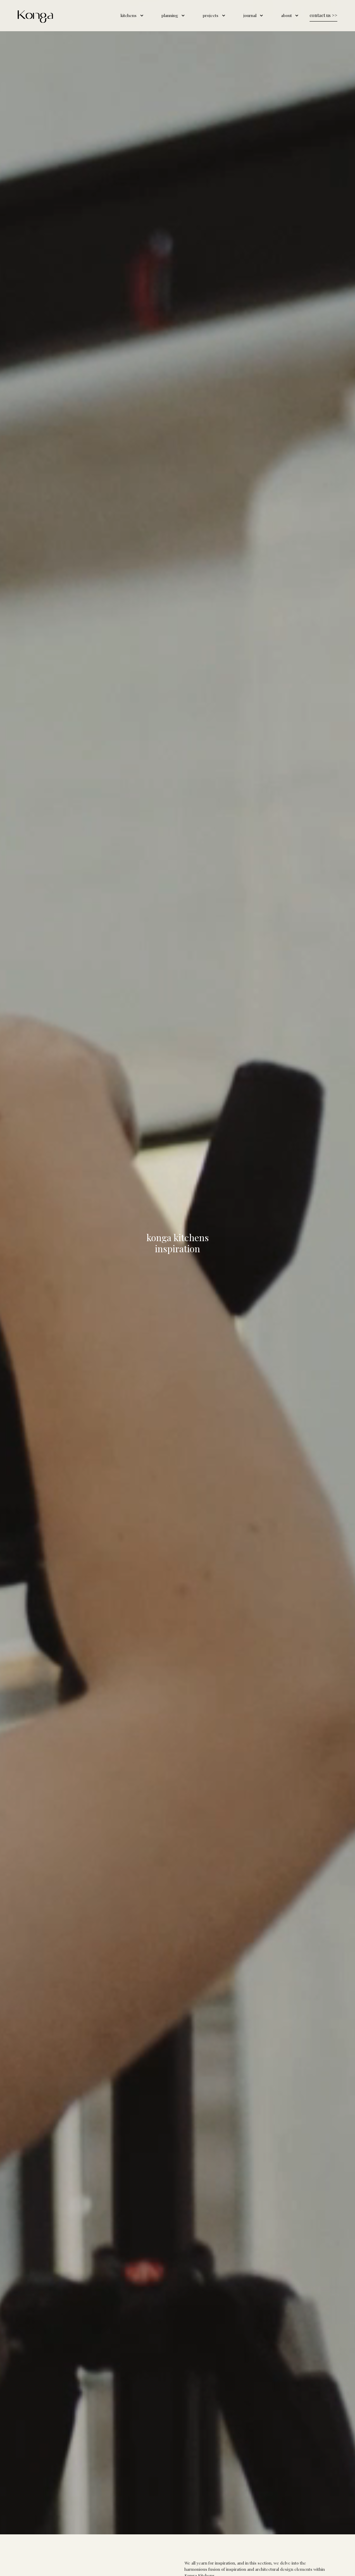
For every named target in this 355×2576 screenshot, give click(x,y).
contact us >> (323, 15)
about (287, 15)
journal (250, 15)
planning (170, 15)
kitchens (129, 15)
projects (211, 15)
